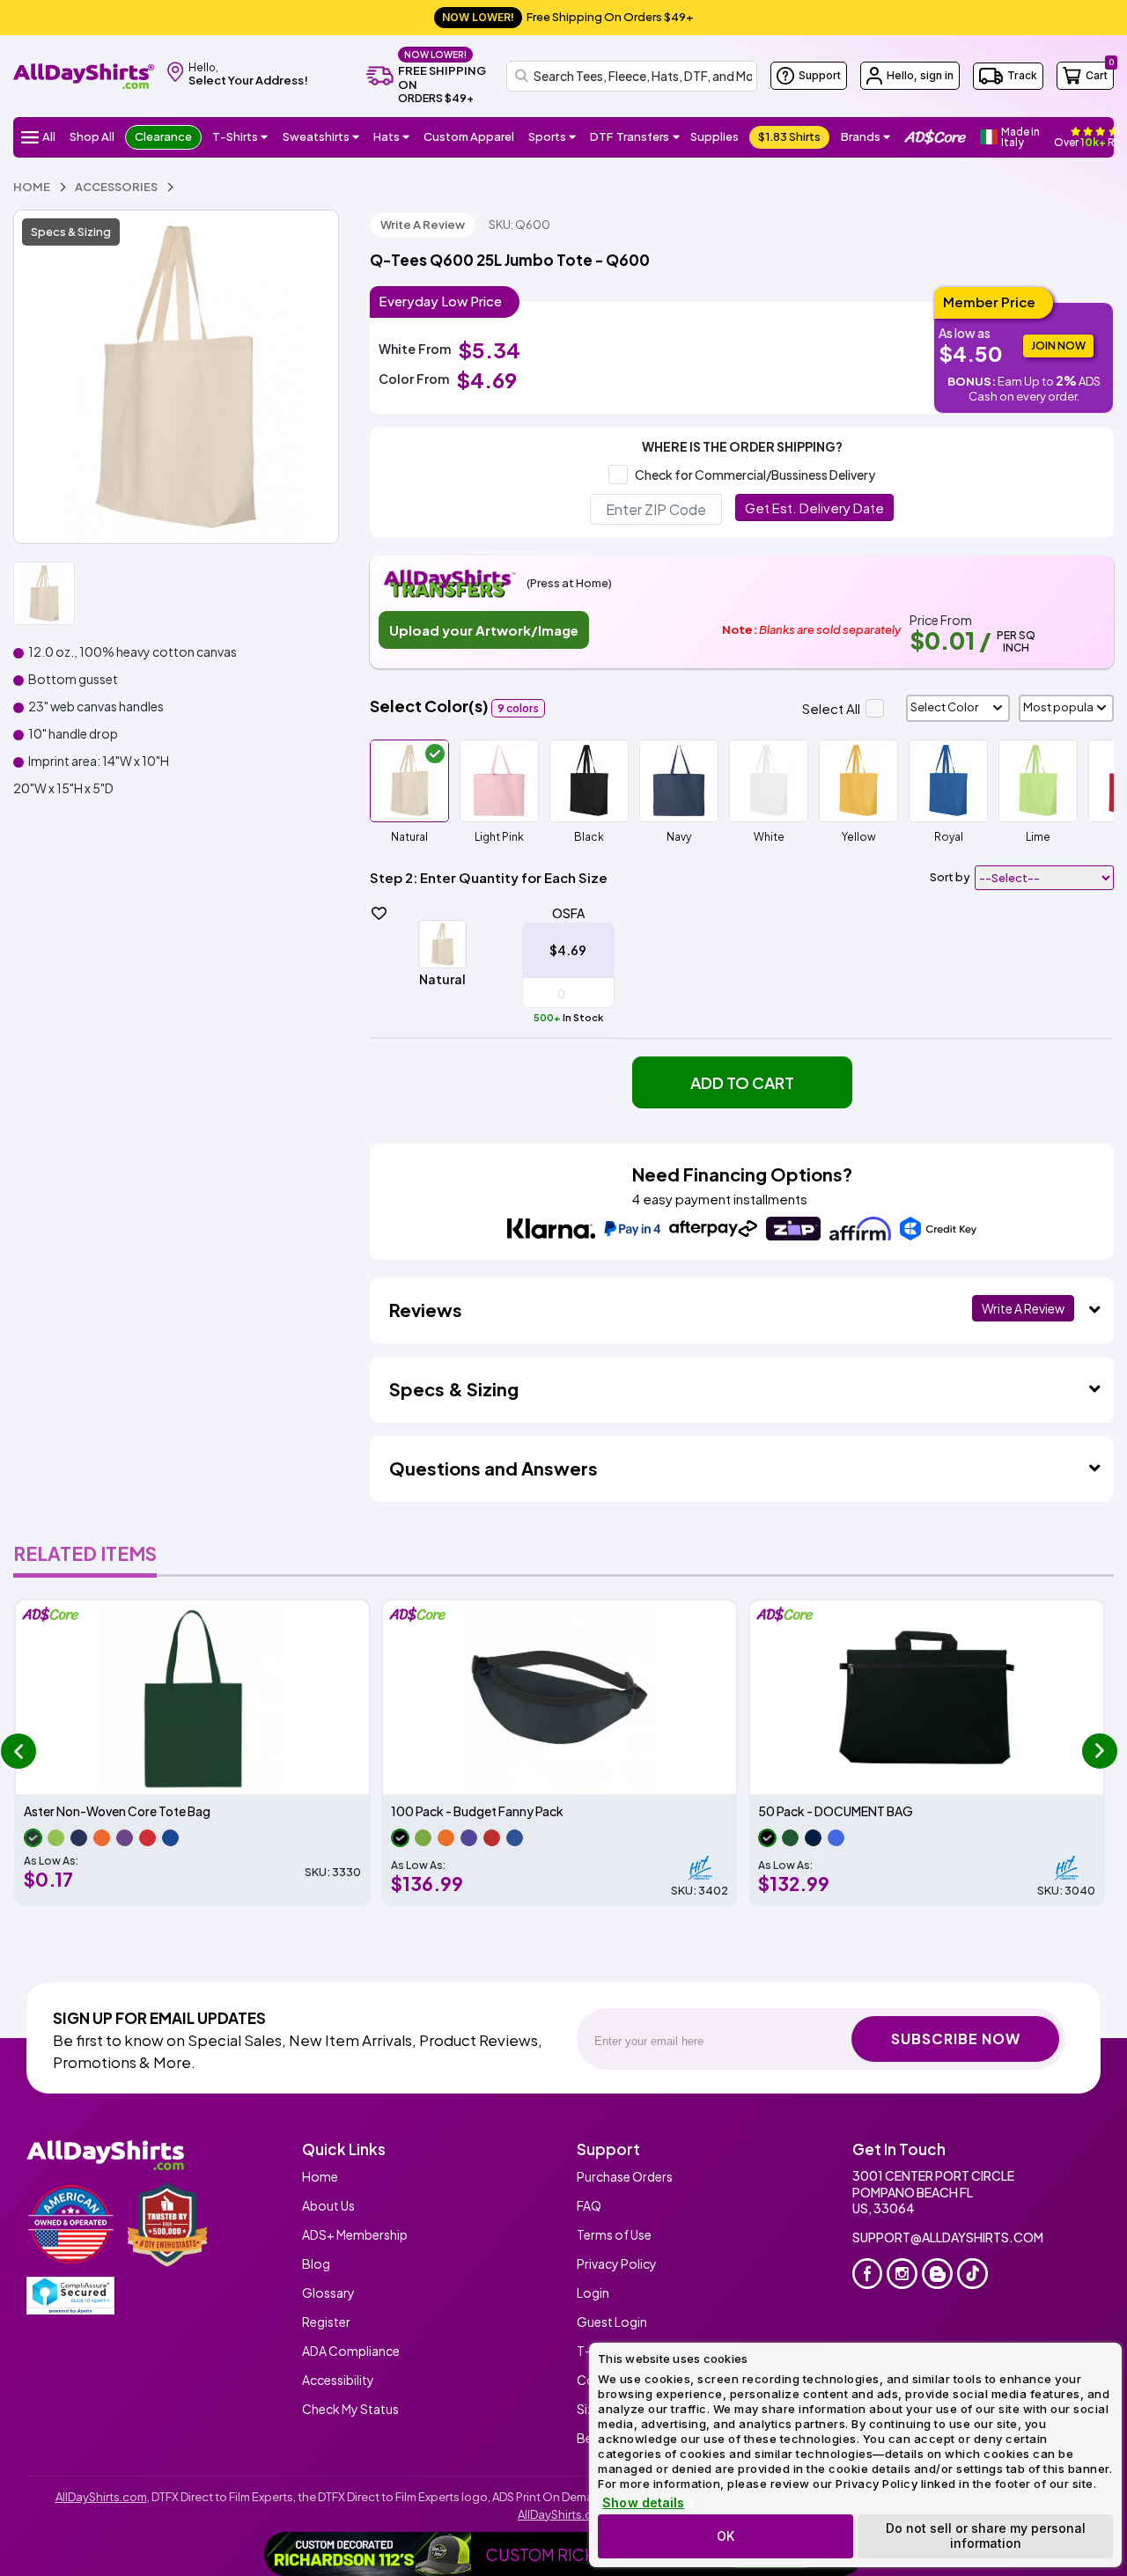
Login (593, 2293)
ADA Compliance (351, 2351)
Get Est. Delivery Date (814, 508)
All (49, 136)
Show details (643, 2503)
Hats (387, 136)
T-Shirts (235, 136)
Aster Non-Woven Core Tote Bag (117, 1811)
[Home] (84, 74)
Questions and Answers (494, 1468)
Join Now (1058, 346)
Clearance (163, 136)
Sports (547, 136)
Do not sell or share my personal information (986, 2536)
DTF (630, 136)
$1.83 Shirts (789, 136)
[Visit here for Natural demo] (176, 377)
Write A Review (423, 224)
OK (726, 2536)
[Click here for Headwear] (406, 137)
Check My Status (350, 2409)
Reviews (426, 1310)
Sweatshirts (316, 136)
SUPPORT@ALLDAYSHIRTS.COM (948, 2237)
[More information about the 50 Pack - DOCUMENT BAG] (927, 1697)
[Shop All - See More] (369, 2554)
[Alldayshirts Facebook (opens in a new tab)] (868, 2274)
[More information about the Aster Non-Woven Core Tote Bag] (192, 1697)
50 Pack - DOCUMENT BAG (836, 1811)
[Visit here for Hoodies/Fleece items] (356, 137)
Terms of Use (614, 2234)
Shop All (92, 136)
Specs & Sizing (71, 232)
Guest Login (612, 2322)
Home (320, 2176)
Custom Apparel (469, 136)
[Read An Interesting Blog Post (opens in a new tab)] (937, 2274)
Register (326, 2322)
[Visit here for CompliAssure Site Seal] (70, 2296)
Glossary (328, 2293)
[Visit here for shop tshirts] (265, 137)
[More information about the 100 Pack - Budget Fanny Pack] (560, 1697)
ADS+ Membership (355, 2234)
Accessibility (338, 2380)
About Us (328, 2205)
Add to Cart (742, 1082)
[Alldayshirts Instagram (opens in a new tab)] (902, 2274)
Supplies (715, 136)
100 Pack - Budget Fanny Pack (477, 1811)
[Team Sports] (573, 137)
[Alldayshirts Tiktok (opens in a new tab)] (972, 2274)
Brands (861, 136)
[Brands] (887, 137)
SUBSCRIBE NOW (956, 2039)
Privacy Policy (617, 2263)
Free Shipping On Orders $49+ (568, 17)
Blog (316, 2263)
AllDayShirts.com (101, 2497)
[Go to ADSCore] (935, 137)
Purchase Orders (625, 2176)
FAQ (589, 2205)
